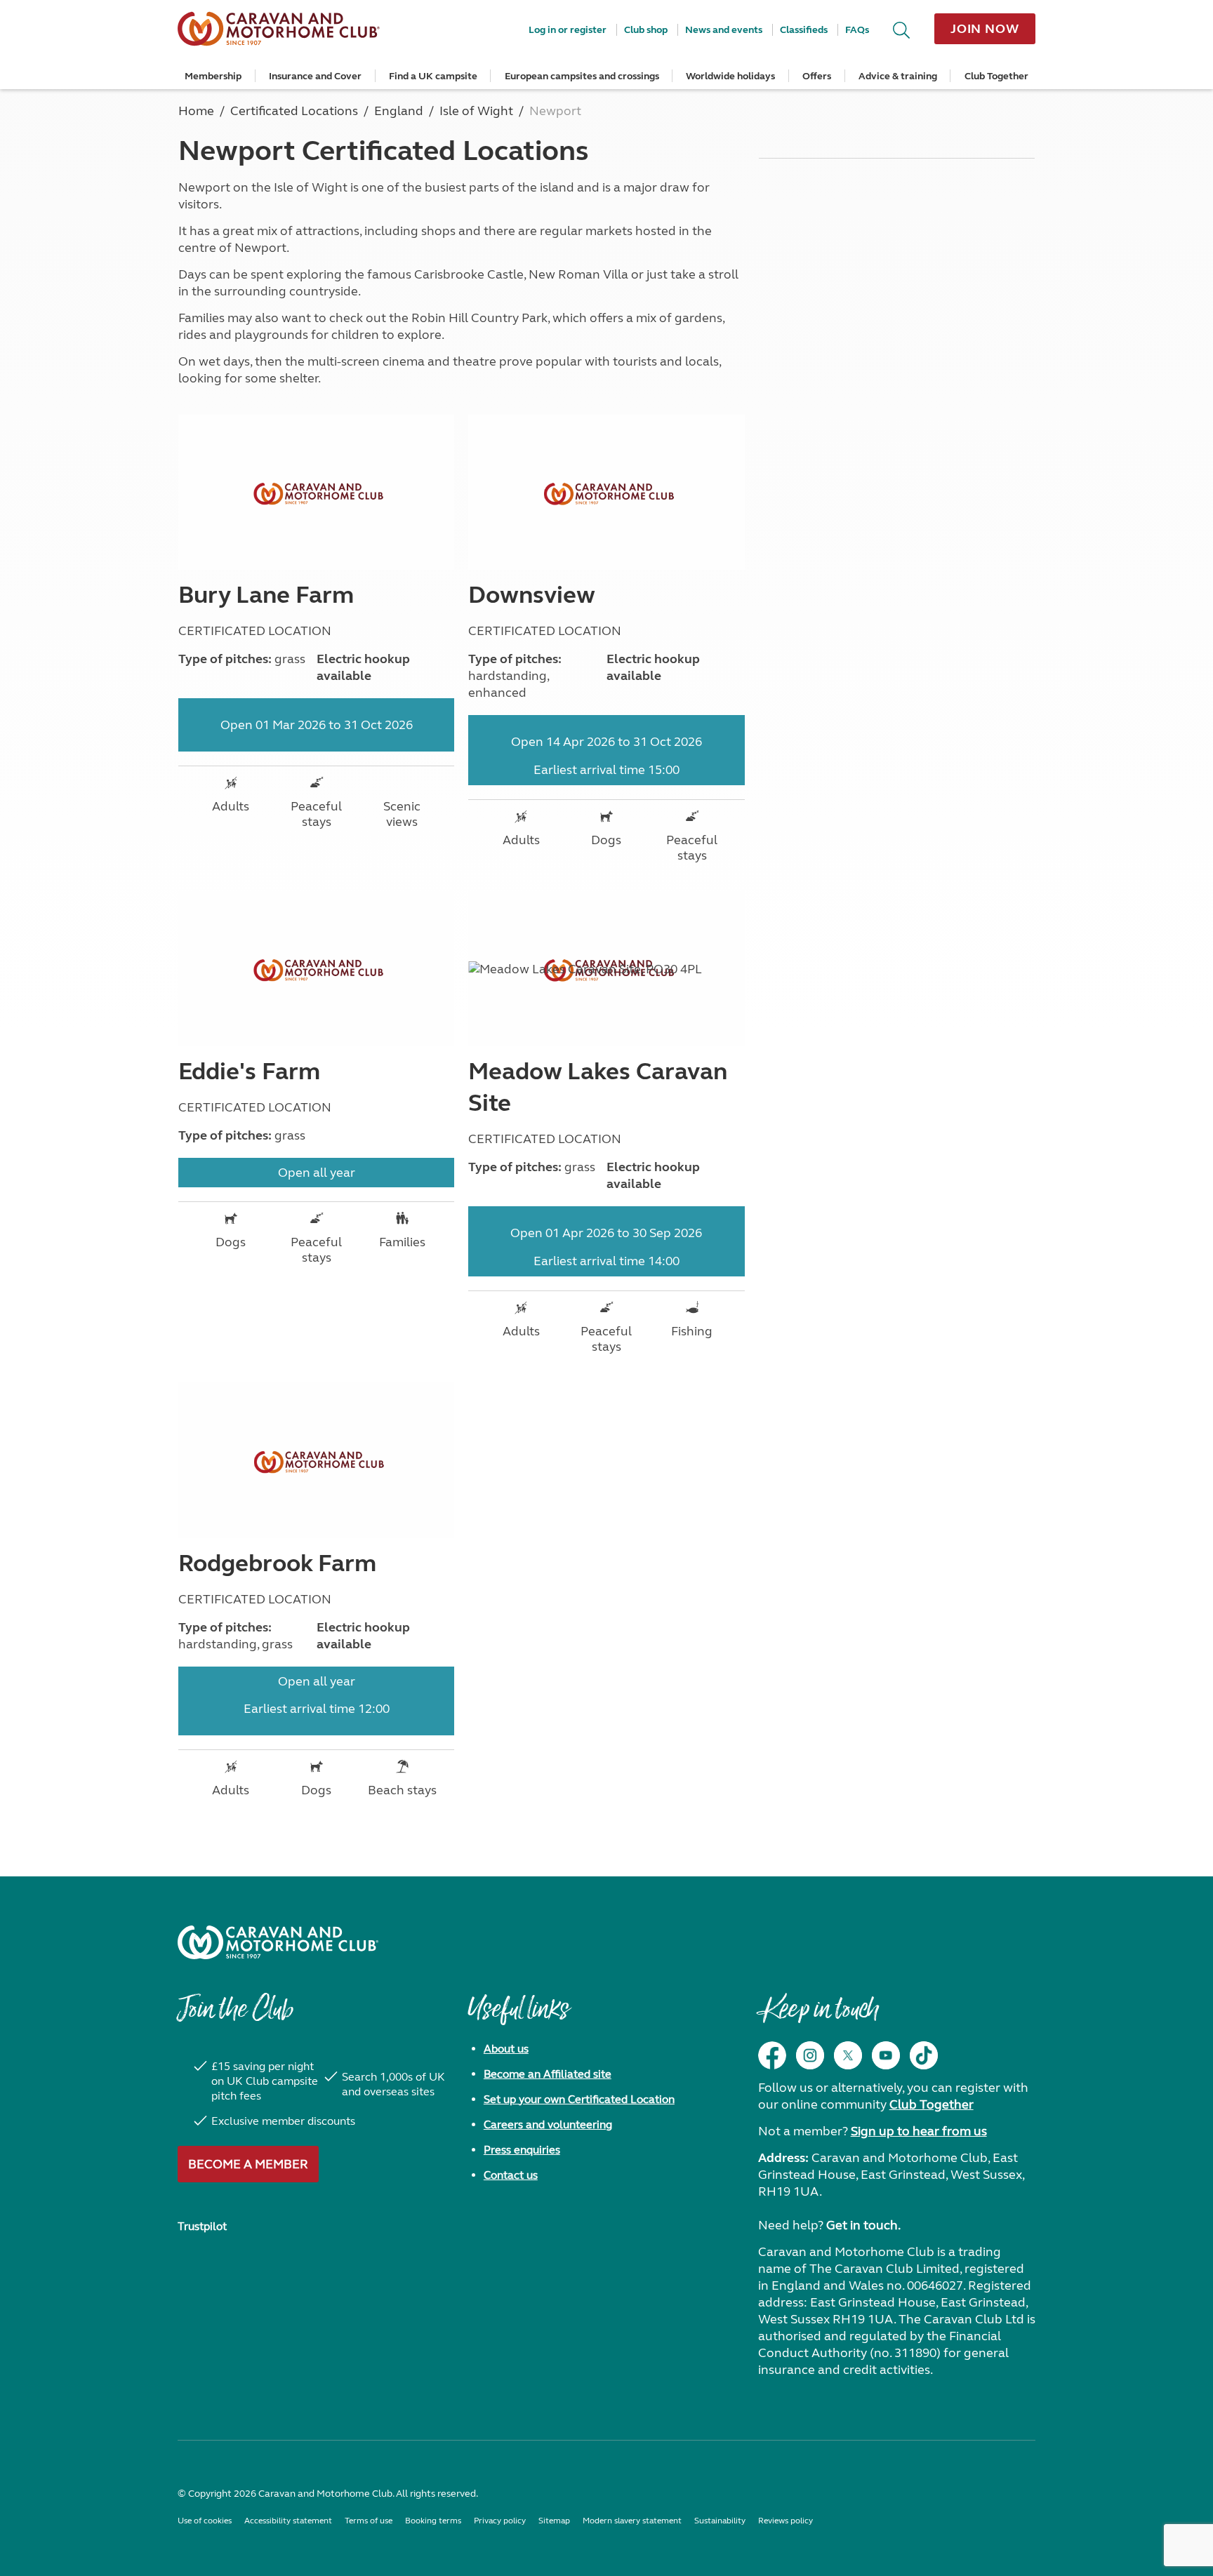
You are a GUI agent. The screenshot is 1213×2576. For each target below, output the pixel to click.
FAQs (857, 30)
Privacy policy (500, 2521)
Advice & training (898, 76)
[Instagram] (810, 2055)
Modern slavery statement (632, 2521)
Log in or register (568, 30)
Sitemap (554, 2521)
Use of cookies (205, 2521)
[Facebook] (772, 2055)
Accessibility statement (288, 2521)
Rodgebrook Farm (277, 1563)
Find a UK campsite (433, 76)
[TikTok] (924, 2055)
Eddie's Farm (249, 1072)
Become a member (248, 2164)
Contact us (511, 2175)
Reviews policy (786, 2521)
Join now (985, 29)
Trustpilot (202, 2226)
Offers (817, 76)
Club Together (996, 76)
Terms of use (369, 2521)
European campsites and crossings (582, 76)
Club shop (646, 30)
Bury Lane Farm (266, 595)
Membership (213, 76)
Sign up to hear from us (919, 2131)
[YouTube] (886, 2055)
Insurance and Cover (315, 76)
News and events (724, 30)
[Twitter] (848, 2055)
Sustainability (720, 2521)
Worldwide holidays (730, 76)
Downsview (532, 595)
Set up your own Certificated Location (579, 2099)
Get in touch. (863, 2225)
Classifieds (804, 30)
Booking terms (433, 2521)
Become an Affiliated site (548, 2074)
